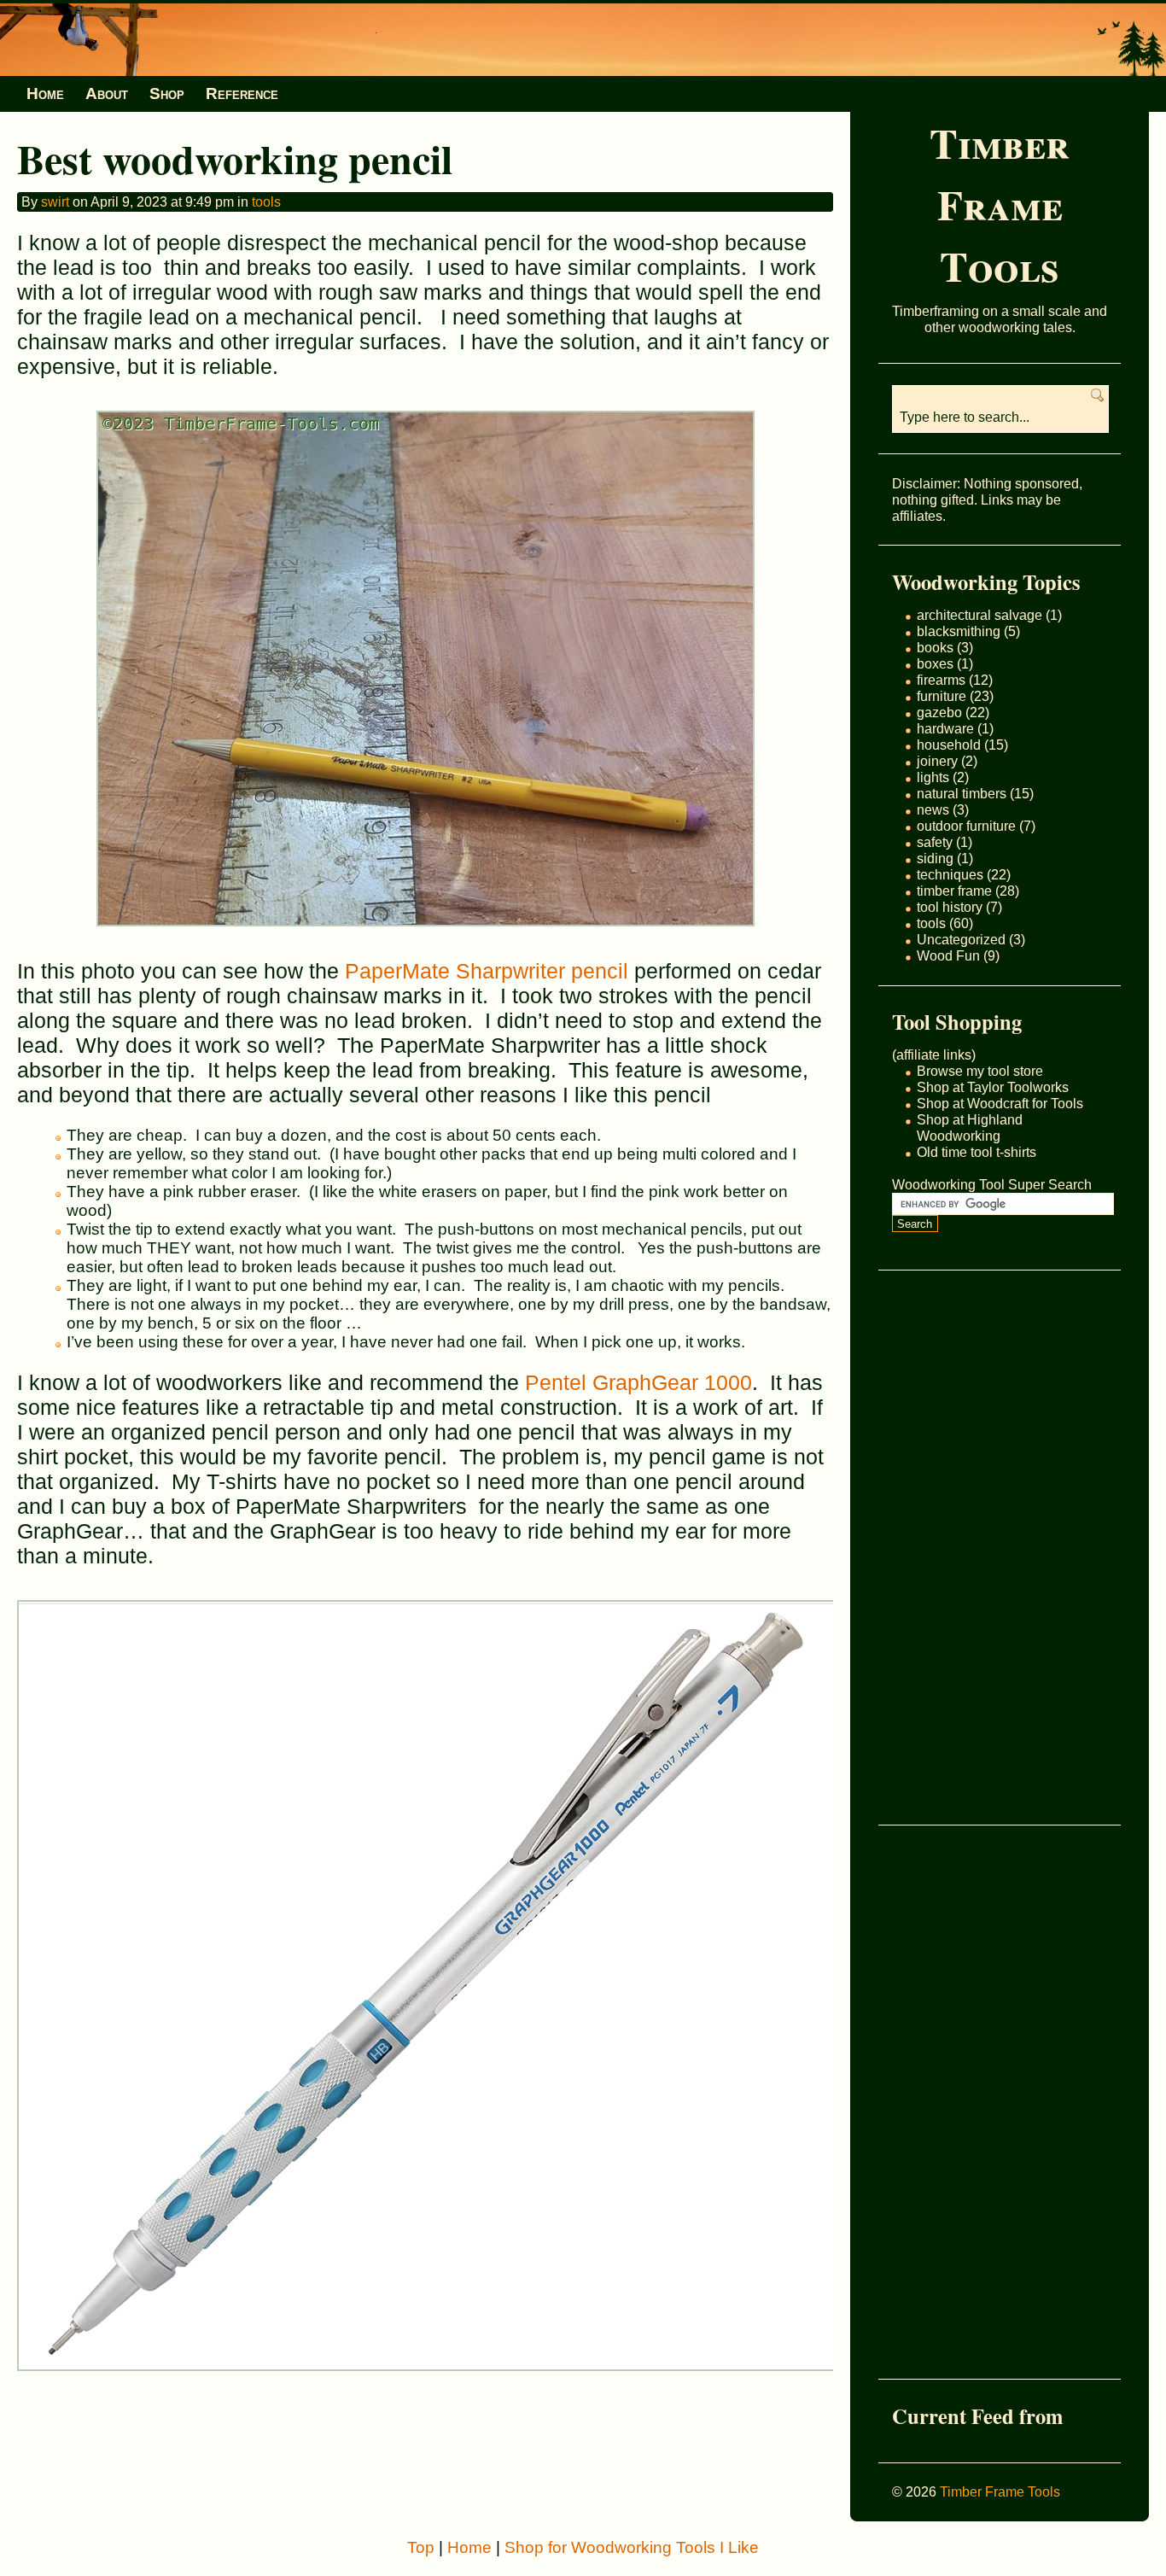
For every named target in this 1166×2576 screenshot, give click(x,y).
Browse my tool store (980, 1071)
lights (933, 777)
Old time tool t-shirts (977, 1152)
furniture (942, 696)
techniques (950, 874)
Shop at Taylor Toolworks (993, 1087)
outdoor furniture (966, 826)
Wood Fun (948, 955)
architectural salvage (979, 615)
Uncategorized (961, 939)
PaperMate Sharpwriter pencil (487, 971)
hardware (945, 728)
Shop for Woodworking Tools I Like (632, 2547)
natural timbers (962, 793)
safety (935, 842)
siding (935, 858)
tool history (950, 907)
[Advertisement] (960, 1547)
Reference (242, 93)
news (933, 809)
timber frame (954, 891)
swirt (55, 202)
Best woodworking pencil (235, 158)
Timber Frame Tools (1000, 204)
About (107, 93)
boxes (935, 663)
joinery (937, 761)
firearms (941, 680)
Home (45, 93)
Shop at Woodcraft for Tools (1000, 1103)
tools (931, 923)
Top (421, 2547)
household (949, 745)
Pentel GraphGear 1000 (638, 1382)
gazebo (939, 712)
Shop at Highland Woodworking (970, 1127)
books (935, 647)
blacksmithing (959, 631)
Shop (167, 93)
